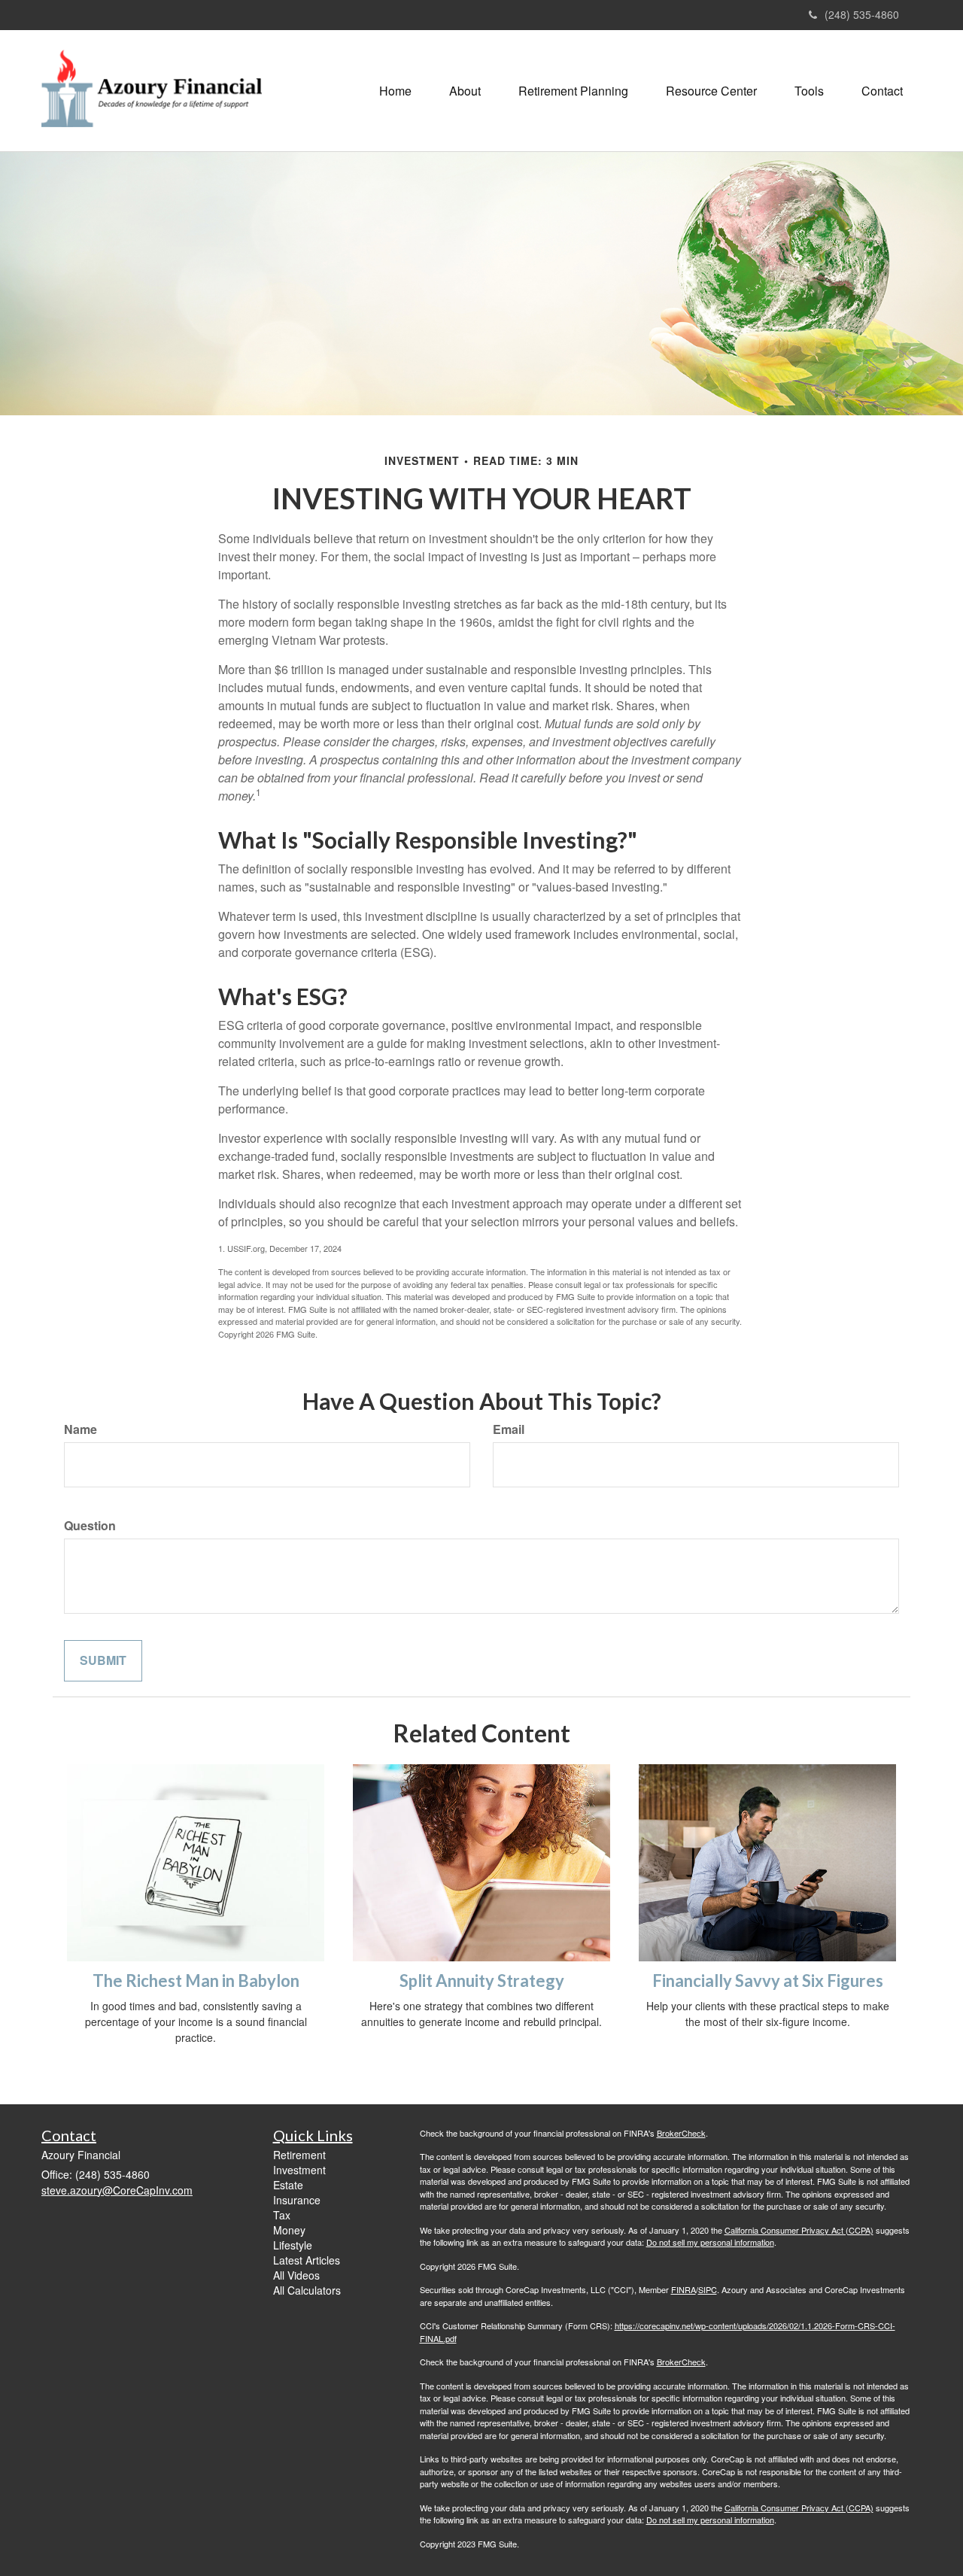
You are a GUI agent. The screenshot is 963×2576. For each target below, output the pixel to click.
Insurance (297, 2200)
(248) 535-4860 (862, 14)
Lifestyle (293, 2245)
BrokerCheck (681, 2133)
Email (509, 1429)
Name (81, 1429)
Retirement (299, 2155)
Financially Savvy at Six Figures (768, 1981)
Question (90, 1526)
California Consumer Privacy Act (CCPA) (799, 2230)
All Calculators (307, 2290)
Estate (288, 2185)
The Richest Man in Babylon (196, 1981)
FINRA (684, 2289)
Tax (282, 2215)
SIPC (708, 2289)
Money (289, 2230)
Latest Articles (307, 2260)
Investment (299, 2170)
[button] (465, 91)
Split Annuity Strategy (482, 1981)
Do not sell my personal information (710, 2242)
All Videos (296, 2275)
